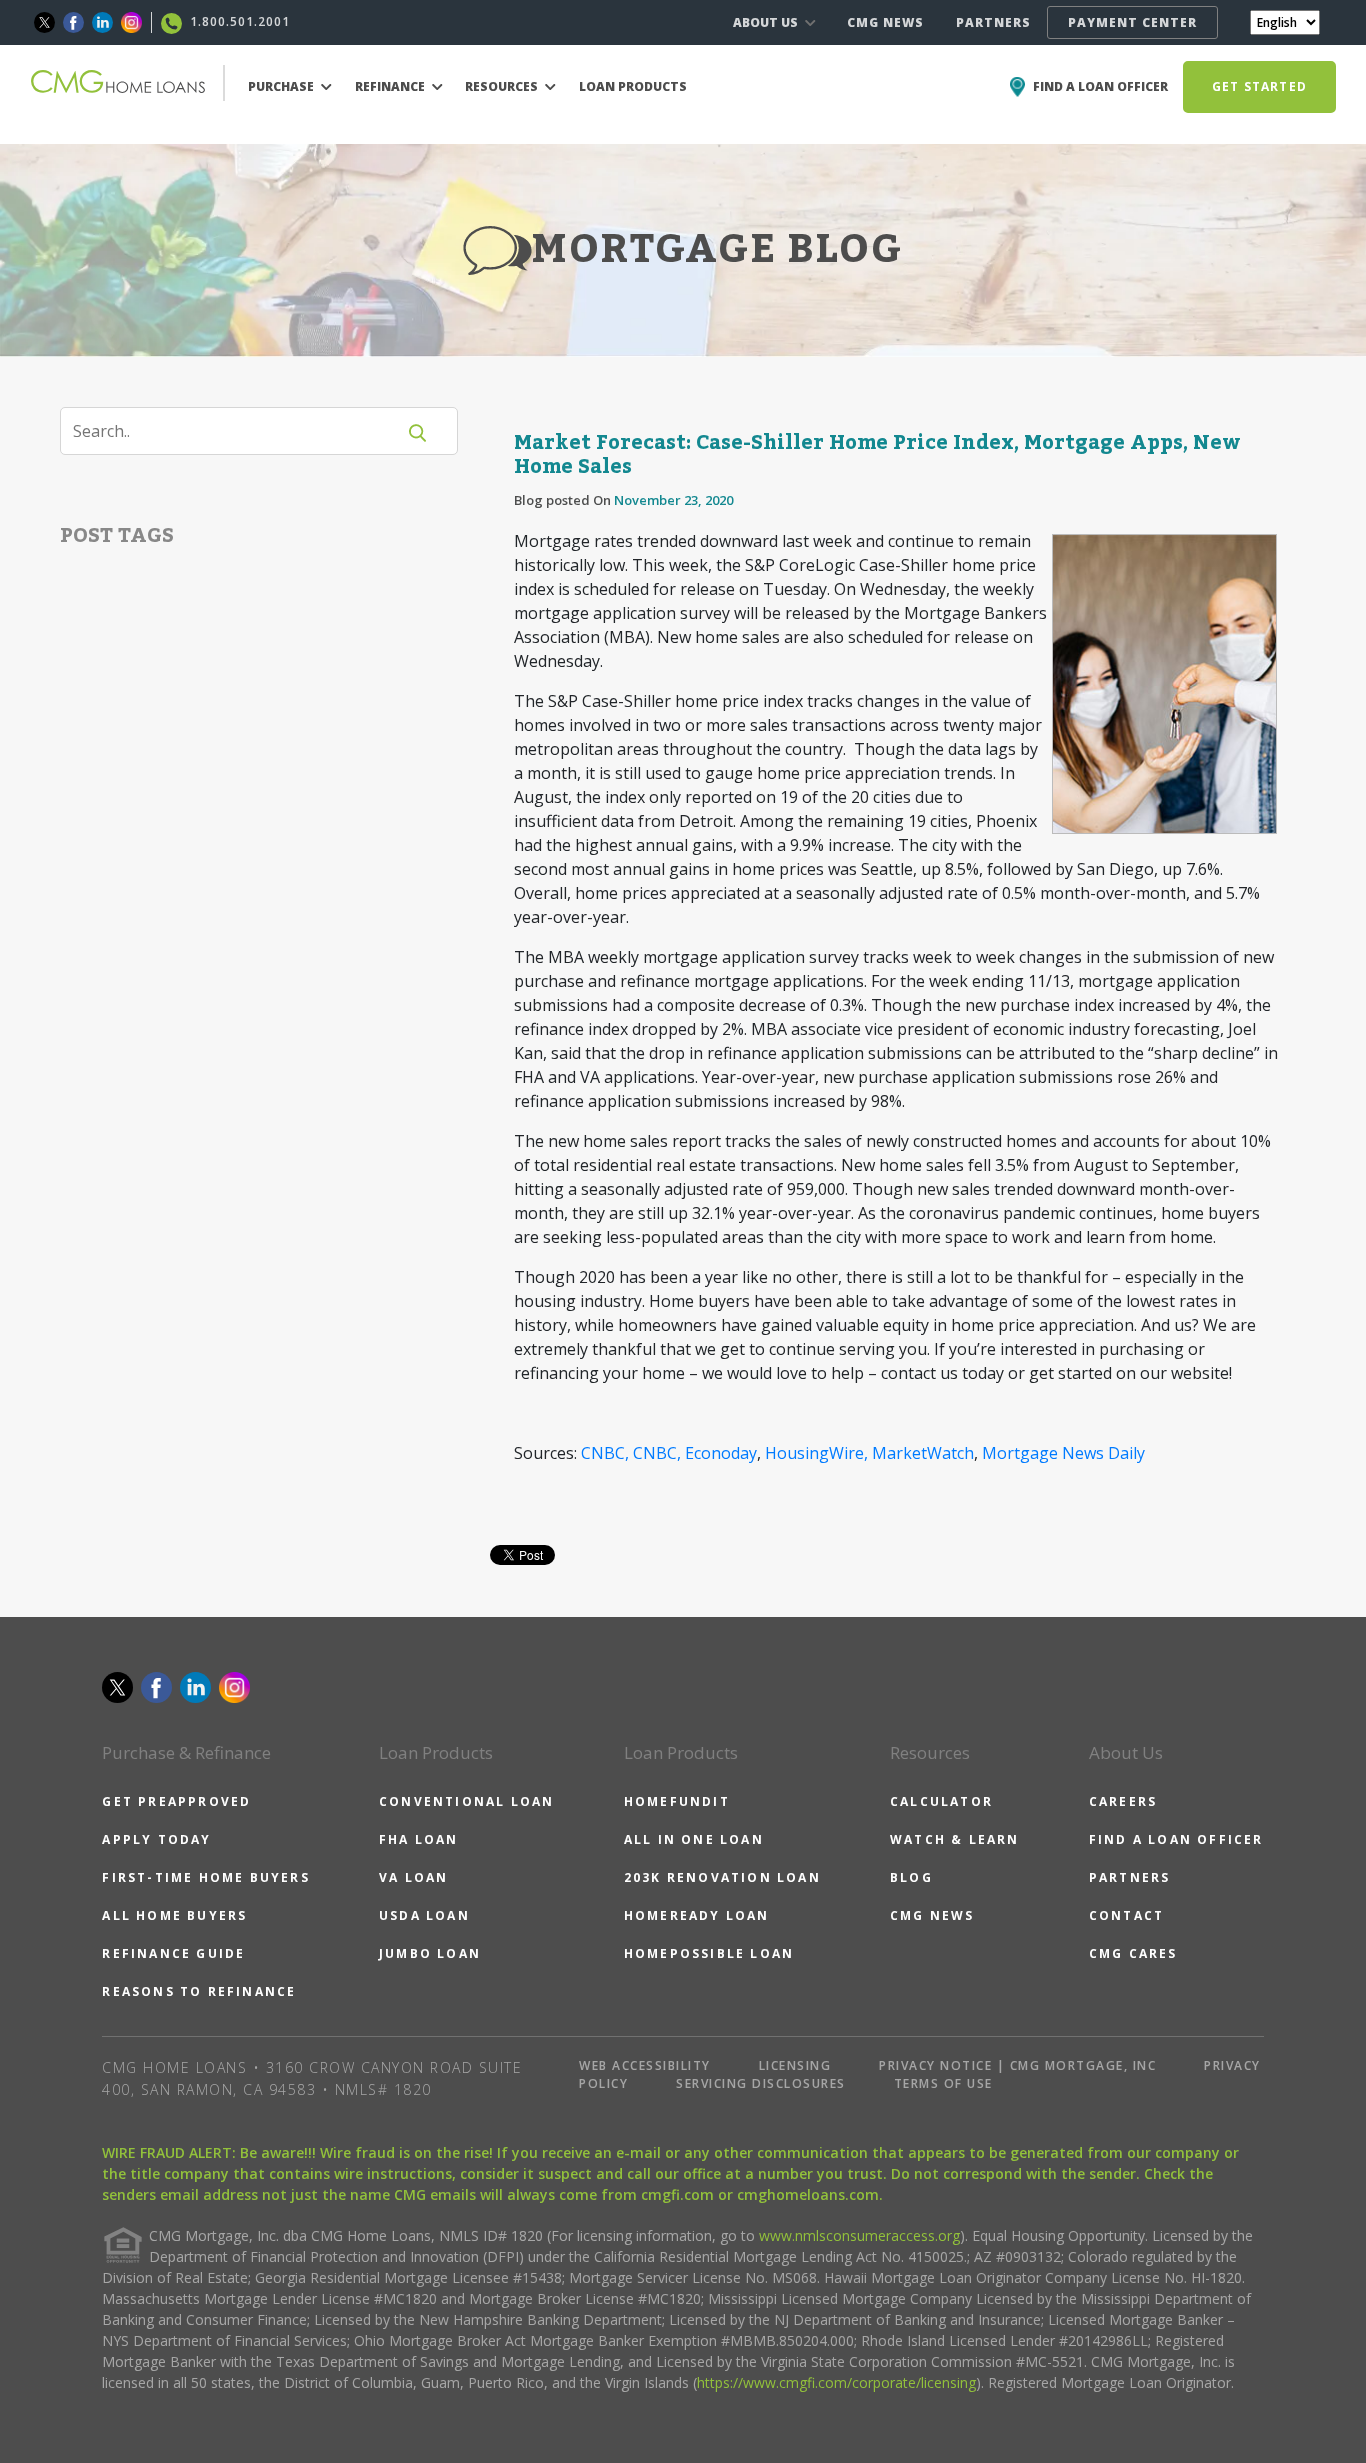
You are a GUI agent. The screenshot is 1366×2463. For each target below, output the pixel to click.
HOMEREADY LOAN (697, 1915)
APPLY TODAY (156, 1839)
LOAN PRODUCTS (633, 86)
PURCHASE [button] (282, 86)
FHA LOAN (419, 1839)
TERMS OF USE (943, 2083)
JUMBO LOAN (430, 1953)
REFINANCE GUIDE (173, 1953)
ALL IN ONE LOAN (694, 1839)
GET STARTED (1259, 86)
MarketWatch (923, 1453)
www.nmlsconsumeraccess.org (859, 2235)
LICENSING (795, 2065)
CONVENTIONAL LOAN (466, 1801)
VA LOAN (413, 1877)
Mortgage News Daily (1063, 1453)
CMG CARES (1133, 1953)
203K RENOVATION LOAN (722, 1877)
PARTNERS (993, 22)
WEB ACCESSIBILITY (645, 2065)
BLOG (911, 1877)
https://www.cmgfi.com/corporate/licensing (836, 2382)
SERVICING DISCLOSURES (761, 2083)
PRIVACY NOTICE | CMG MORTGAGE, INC (1017, 2065)
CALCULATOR (941, 1801)
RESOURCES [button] (503, 86)
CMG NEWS (885, 22)
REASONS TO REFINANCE (199, 1991)
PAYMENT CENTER (1132, 22)
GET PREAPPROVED (176, 1801)
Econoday (721, 1453)
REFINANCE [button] (391, 86)
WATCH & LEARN (955, 1839)
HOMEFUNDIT (677, 1801)
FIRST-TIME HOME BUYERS (205, 1877)
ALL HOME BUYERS (174, 1915)
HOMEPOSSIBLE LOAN (709, 1953)
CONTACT (1126, 1915)
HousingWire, (816, 1453)
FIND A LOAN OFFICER (1176, 1839)
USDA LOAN (424, 1915)
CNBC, (605, 1453)
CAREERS (1123, 1801)
